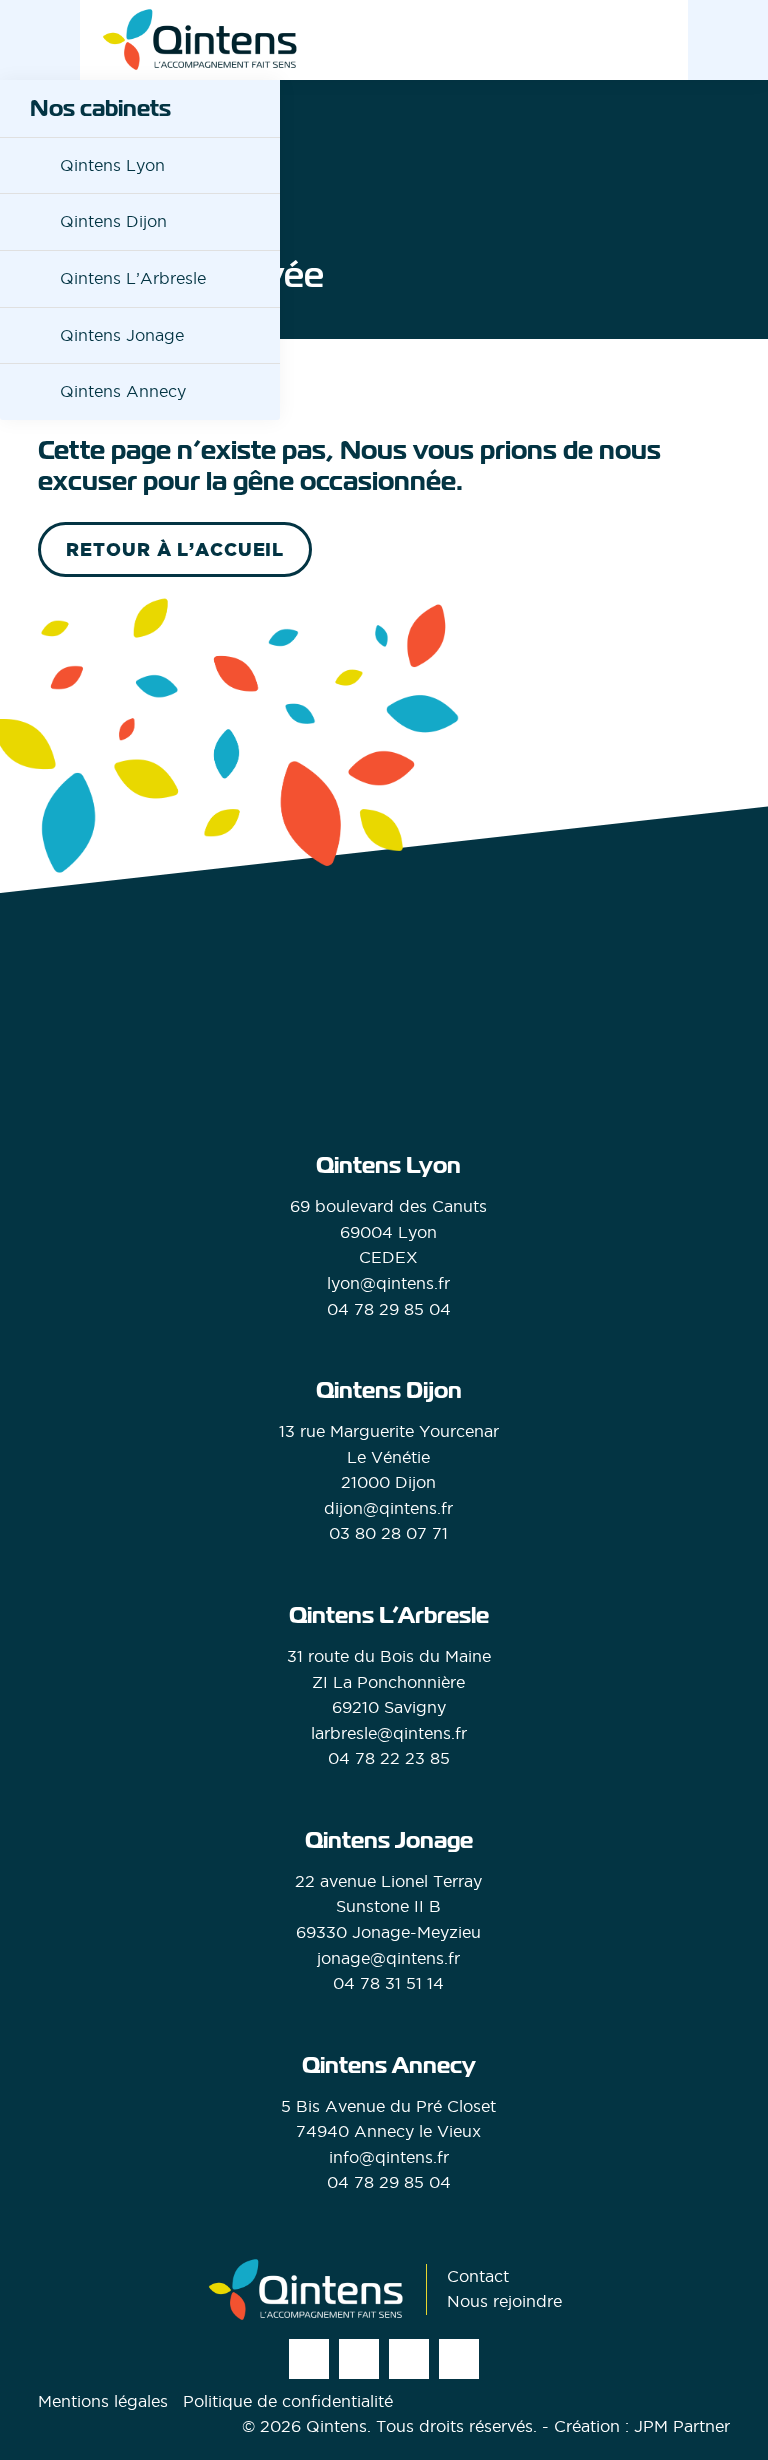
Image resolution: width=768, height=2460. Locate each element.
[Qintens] (200, 39)
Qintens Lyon (112, 165)
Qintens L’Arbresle (133, 278)
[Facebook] (359, 2359)
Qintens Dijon (113, 221)
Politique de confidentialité (288, 2401)
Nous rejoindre (504, 2301)
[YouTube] (459, 2359)
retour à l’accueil (175, 549)
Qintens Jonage (122, 335)
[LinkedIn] (409, 2359)
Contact (478, 2276)
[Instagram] (309, 2359)
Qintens (336, 2426)
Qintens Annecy (123, 391)
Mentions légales (103, 2401)
